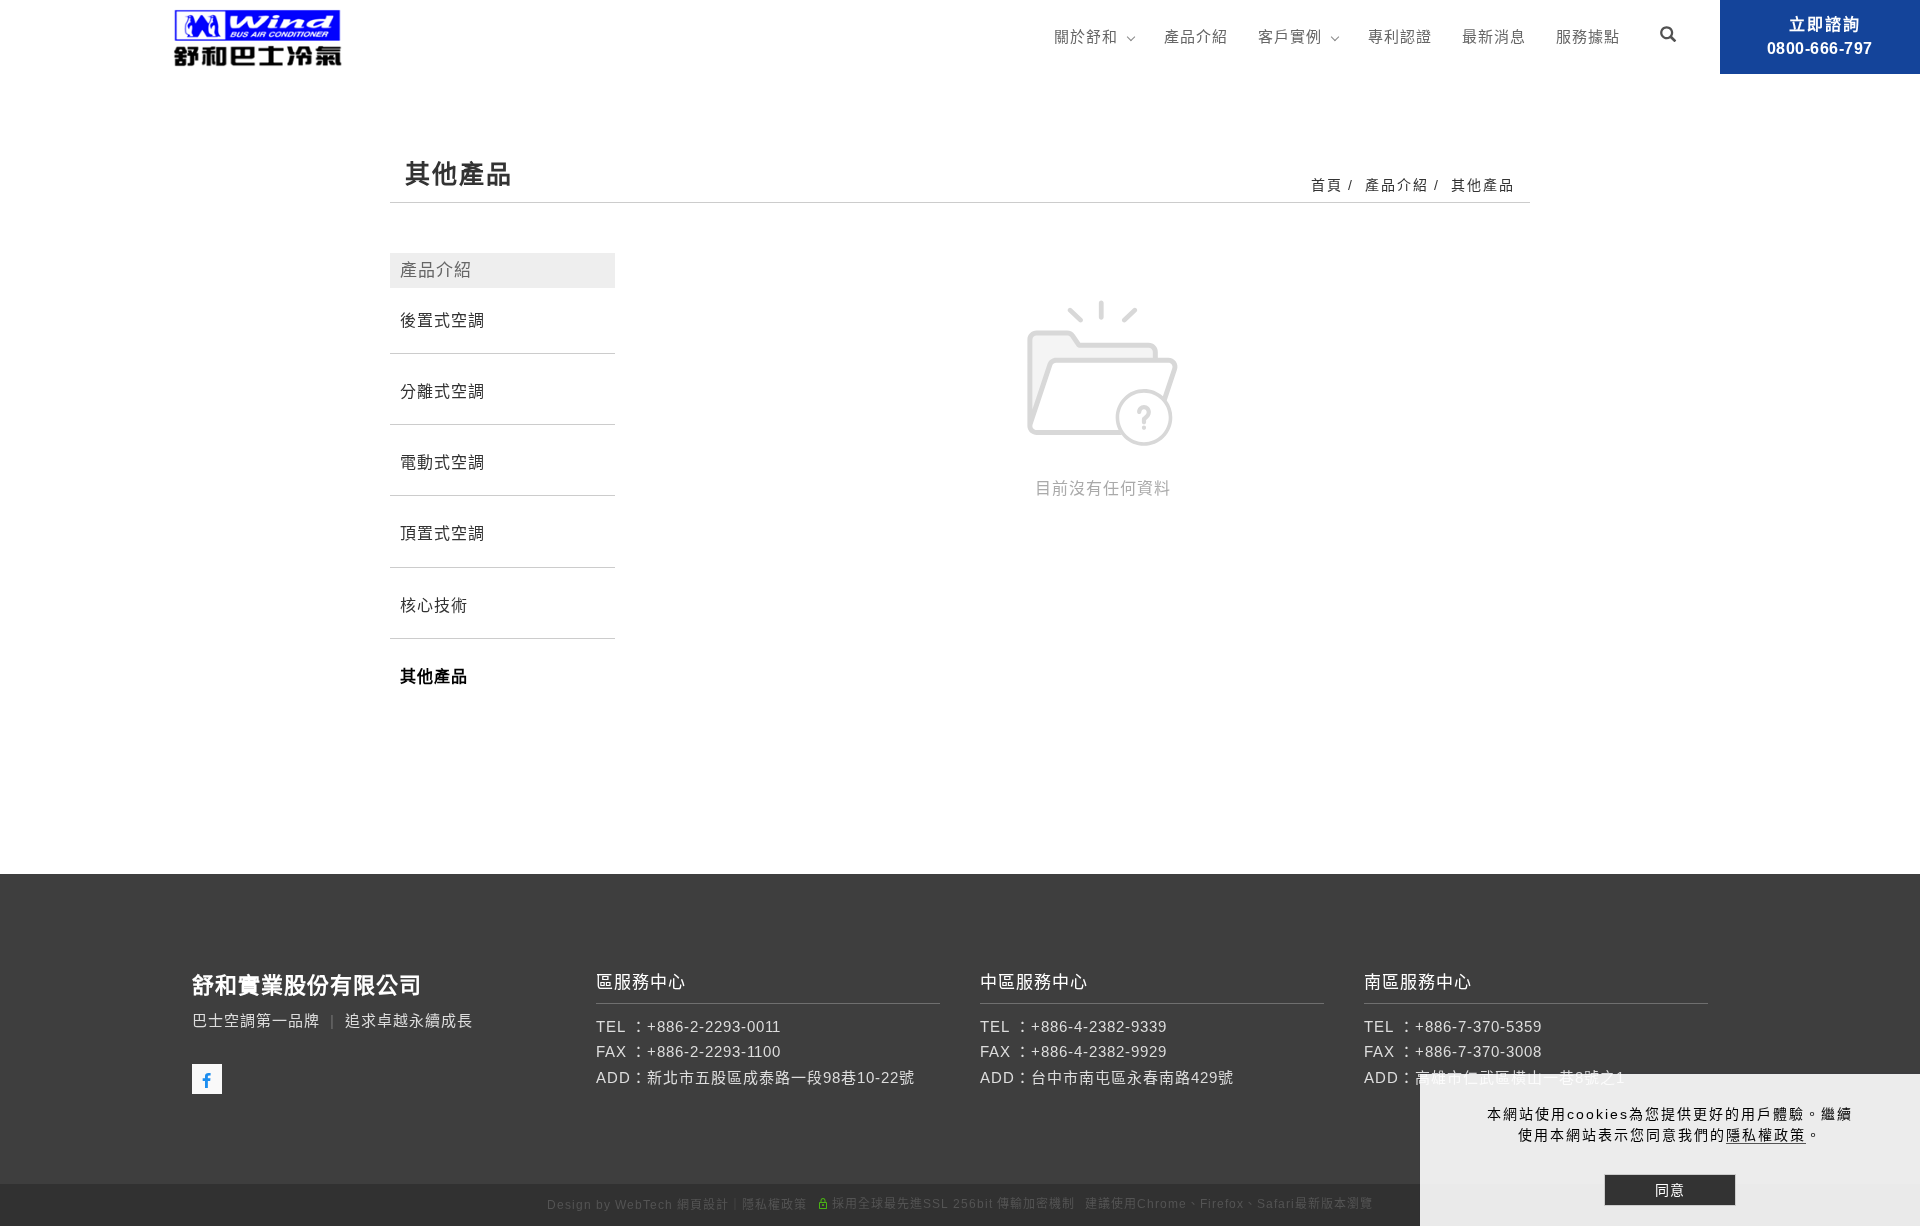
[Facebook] (209, 1079)
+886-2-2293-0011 (714, 1026)
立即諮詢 (1820, 36)
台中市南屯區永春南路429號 (1132, 1077)
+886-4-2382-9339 (1099, 1026)
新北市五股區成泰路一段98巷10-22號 (781, 1077)
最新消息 (1494, 36)
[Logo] (258, 36)
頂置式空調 (442, 533)
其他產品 (1483, 185)
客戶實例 (1290, 36)
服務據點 (1588, 36)
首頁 (1327, 185)
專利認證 (1400, 36)
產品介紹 (1196, 36)
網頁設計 (703, 1205)
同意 (1670, 1190)
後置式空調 (442, 320)
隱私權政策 (1766, 1135)
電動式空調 (442, 462)
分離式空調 (442, 391)
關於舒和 (1086, 36)
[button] (1670, 37)
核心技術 (434, 605)
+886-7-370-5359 (1478, 1026)
